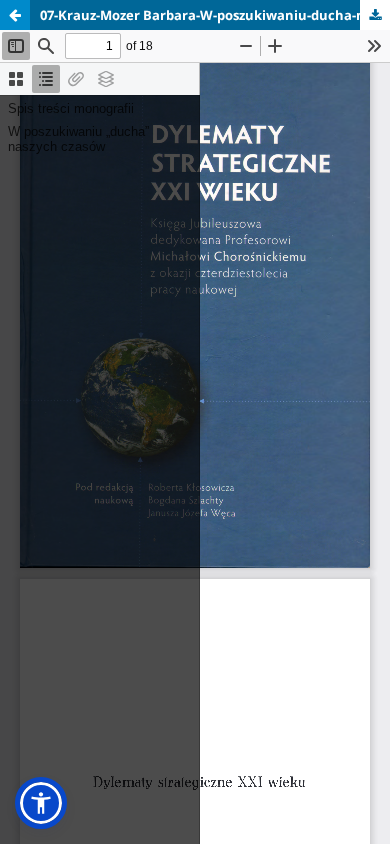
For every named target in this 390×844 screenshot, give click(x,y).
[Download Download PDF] (375, 15)
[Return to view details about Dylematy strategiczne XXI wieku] (15, 15)
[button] (41, 803)
